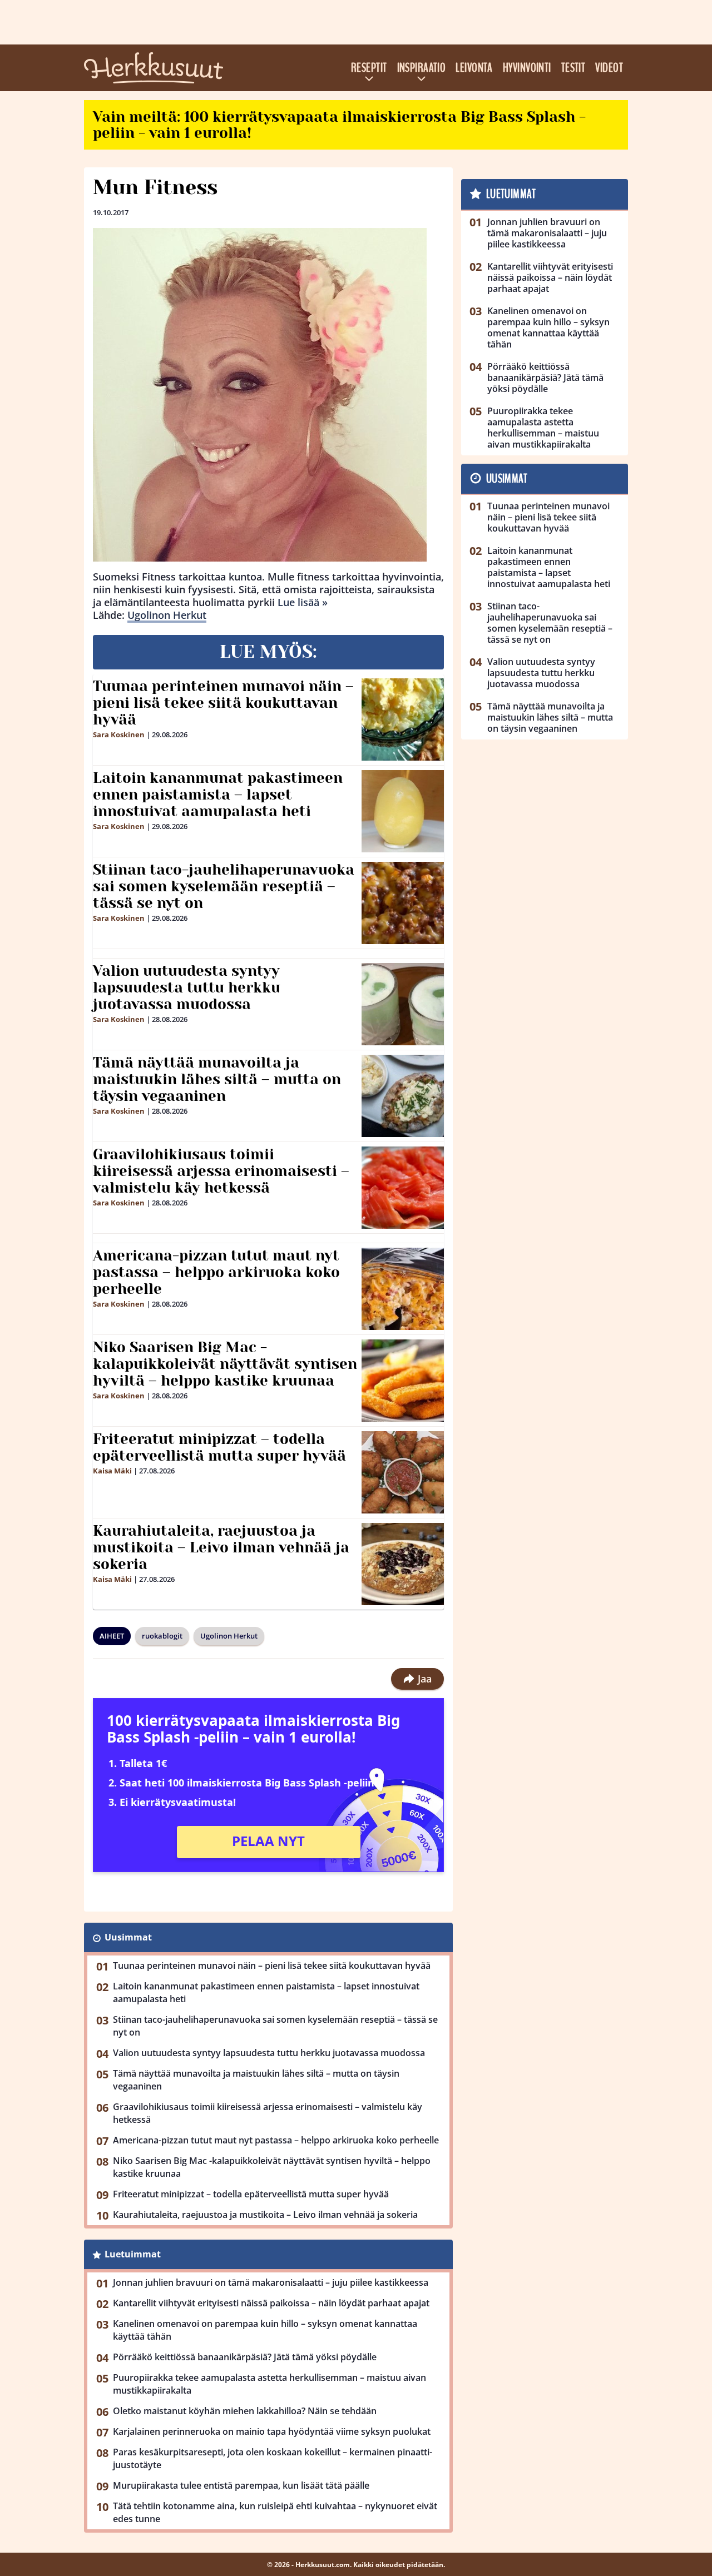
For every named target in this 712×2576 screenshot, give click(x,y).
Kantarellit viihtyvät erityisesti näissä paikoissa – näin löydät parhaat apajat (271, 2303)
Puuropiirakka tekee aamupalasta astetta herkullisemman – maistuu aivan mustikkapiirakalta (270, 2384)
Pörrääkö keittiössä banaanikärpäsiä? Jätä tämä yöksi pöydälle (245, 2357)
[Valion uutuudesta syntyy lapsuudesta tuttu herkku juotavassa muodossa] (403, 1004)
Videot (609, 68)
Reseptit (369, 68)
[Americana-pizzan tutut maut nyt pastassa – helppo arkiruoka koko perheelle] (403, 1289)
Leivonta (474, 68)
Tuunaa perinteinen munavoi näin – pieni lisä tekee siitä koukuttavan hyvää (223, 703)
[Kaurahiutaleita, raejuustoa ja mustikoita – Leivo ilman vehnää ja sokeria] (403, 1564)
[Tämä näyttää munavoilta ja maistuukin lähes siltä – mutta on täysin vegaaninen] (403, 1096)
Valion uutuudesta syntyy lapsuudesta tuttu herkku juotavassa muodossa (187, 987)
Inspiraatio (422, 68)
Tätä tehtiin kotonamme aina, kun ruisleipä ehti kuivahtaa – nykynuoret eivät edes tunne (275, 2512)
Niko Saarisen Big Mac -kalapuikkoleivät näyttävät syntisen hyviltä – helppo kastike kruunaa (225, 1364)
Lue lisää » (303, 602)
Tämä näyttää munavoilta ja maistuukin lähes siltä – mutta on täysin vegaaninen (217, 1079)
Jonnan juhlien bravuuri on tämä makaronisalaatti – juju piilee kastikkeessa (271, 2282)
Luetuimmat (133, 2254)
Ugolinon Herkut (167, 615)
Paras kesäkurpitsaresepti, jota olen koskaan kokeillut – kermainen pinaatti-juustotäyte (273, 2458)
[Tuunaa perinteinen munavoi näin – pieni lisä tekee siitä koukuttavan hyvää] (403, 719)
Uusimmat (128, 1937)
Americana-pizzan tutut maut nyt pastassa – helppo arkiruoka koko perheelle (216, 1272)
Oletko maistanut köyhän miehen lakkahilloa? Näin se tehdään (245, 2411)
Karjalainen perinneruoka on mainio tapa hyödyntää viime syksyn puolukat (272, 2431)
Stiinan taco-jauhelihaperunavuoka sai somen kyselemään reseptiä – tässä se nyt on (224, 886)
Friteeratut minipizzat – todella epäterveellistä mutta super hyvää (219, 1447)
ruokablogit (162, 1636)
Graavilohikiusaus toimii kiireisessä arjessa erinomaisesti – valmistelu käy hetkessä (221, 1171)
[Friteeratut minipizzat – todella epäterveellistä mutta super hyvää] (403, 1472)
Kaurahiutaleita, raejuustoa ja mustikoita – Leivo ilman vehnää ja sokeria (221, 1547)
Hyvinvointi (527, 68)
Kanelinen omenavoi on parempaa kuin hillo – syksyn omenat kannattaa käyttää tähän (265, 2330)
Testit (573, 68)
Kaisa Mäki (112, 1471)
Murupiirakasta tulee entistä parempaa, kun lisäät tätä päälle (241, 2485)
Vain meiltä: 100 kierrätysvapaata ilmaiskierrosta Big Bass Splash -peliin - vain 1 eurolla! (339, 125)
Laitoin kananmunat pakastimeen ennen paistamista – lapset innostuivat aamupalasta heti (218, 795)
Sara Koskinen (119, 734)
